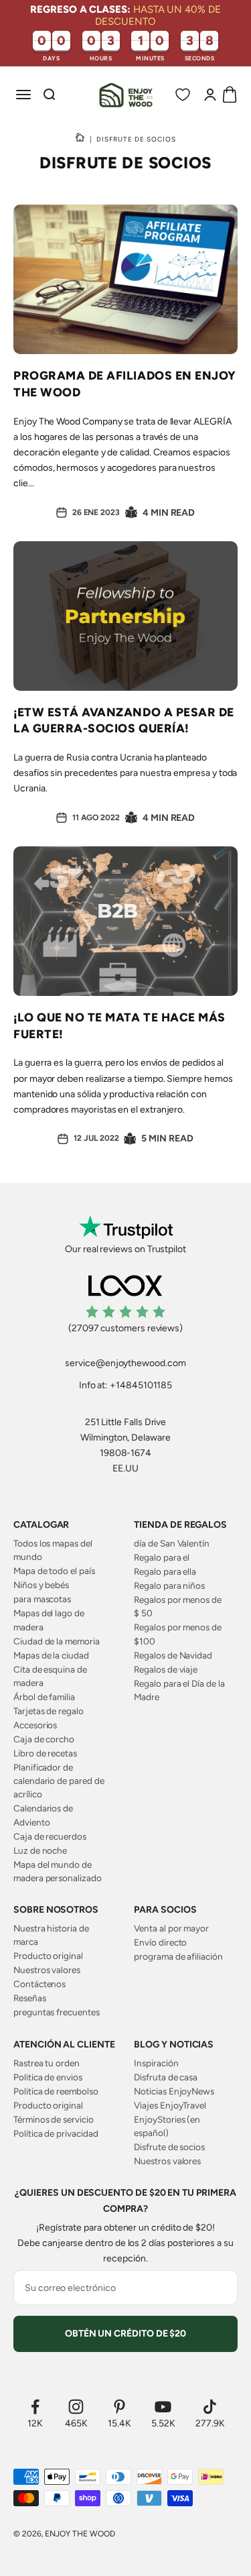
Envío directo (160, 1942)
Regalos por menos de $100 (178, 1634)
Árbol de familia (44, 1697)
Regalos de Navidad (173, 1655)
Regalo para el (162, 1557)
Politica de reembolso (56, 2091)
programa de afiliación (178, 1956)
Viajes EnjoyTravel (170, 2105)
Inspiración (156, 2063)
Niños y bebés (41, 1585)
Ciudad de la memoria (57, 1641)
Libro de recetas (45, 1753)
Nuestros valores (47, 1970)
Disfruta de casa (166, 2077)
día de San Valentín (172, 1543)
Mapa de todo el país (54, 1571)
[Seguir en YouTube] (163, 2407)
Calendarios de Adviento (43, 1815)
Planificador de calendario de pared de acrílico (59, 1781)
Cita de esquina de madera (50, 1676)
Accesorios (35, 1725)
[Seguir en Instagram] (76, 2407)
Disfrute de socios (169, 2147)
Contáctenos (39, 1984)
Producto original (48, 1956)
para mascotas (42, 1599)
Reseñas (30, 1998)
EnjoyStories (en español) (167, 2126)
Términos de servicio (54, 2119)
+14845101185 (141, 1385)
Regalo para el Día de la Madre (179, 1690)
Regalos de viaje (166, 1669)
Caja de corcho (44, 1739)
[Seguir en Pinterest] (119, 2407)
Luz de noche (40, 1850)
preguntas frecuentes (57, 2012)
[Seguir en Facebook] (35, 2407)
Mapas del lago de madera (49, 1620)
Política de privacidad (56, 2133)
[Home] (80, 139)
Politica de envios (48, 2077)
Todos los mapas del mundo (53, 1550)
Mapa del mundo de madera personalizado (58, 1871)
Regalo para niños (169, 1585)
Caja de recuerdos (50, 1836)
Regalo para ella (165, 1571)
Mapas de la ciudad (51, 1655)
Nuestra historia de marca (51, 1935)
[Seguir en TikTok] (210, 2407)
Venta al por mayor (171, 1928)
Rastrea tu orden (47, 2063)
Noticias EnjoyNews (174, 2091)
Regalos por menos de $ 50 (178, 1606)
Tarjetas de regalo (49, 1711)
